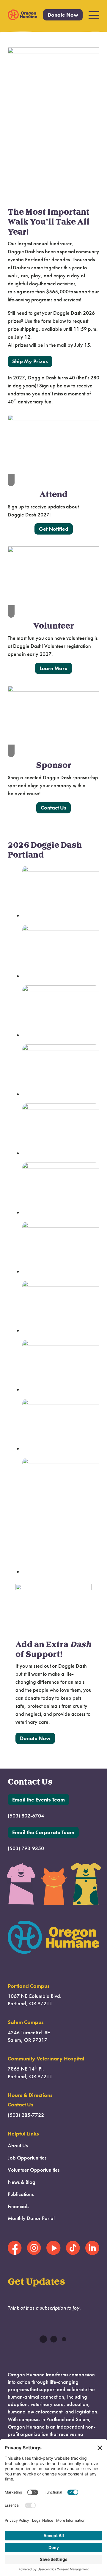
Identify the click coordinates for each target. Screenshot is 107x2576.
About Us (18, 2146)
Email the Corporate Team (43, 1832)
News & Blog (22, 2182)
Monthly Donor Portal (31, 2218)
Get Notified (54, 529)
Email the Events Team (38, 1800)
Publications (21, 2194)
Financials (18, 2206)
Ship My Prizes (30, 361)
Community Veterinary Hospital (46, 2059)
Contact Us (53, 808)
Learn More (53, 668)
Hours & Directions (30, 2095)
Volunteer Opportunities (34, 2170)
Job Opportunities (27, 2158)
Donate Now (63, 15)
